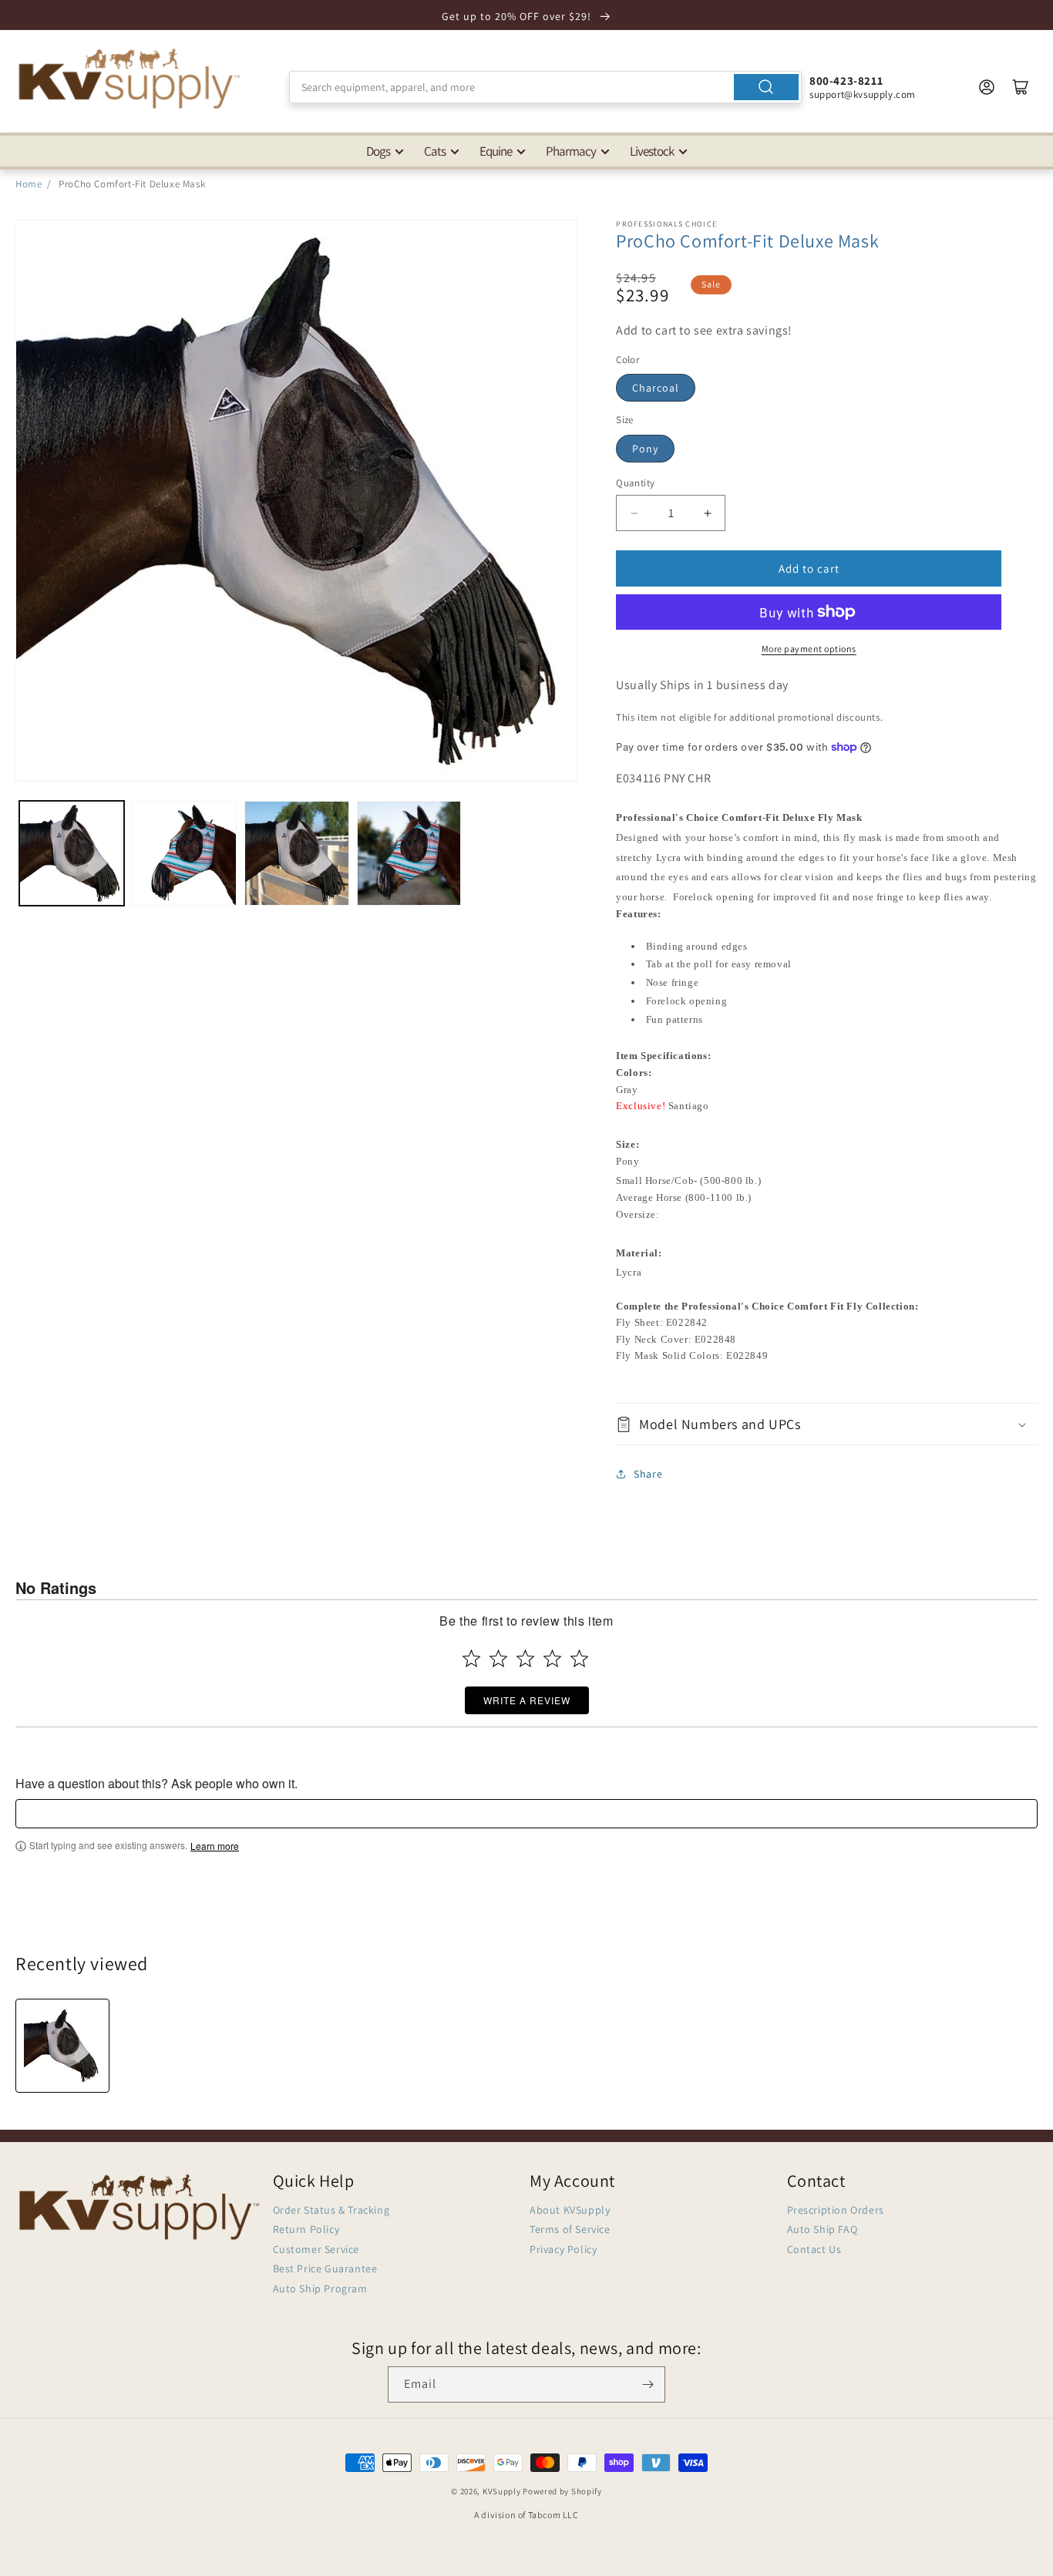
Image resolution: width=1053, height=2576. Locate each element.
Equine (496, 151)
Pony (645, 449)
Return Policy (306, 2229)
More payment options (809, 649)
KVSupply (502, 2491)
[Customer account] (987, 87)
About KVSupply (570, 2210)
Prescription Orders (836, 2210)
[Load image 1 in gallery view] (72, 853)
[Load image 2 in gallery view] (184, 853)
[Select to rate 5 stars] (579, 1658)
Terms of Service (570, 2229)
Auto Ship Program (320, 2288)
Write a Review (527, 1700)
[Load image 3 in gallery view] (297, 853)
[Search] (766, 87)
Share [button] (648, 1474)
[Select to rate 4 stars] (552, 1658)
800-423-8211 (846, 81)
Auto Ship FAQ (823, 2229)
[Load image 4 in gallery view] (409, 853)
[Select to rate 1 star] (471, 1658)
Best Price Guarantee (325, 2268)
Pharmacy (571, 151)
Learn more (215, 1846)
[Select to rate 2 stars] (498, 1658)
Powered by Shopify (562, 2491)
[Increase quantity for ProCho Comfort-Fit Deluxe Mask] (707, 513)
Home (29, 184)
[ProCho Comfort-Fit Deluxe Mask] (62, 2046)
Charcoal (656, 388)
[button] (827, 1424)
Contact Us (814, 2249)
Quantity (635, 483)
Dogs (378, 151)
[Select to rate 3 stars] (525, 1658)
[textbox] (526, 1814)
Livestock (652, 151)
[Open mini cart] (1021, 87)
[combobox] (545, 87)
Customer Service (316, 2249)
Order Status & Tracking (331, 2210)
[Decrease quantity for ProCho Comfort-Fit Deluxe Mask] (634, 513)
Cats (435, 151)
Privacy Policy (563, 2249)
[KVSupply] (131, 78)
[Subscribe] (648, 2384)
